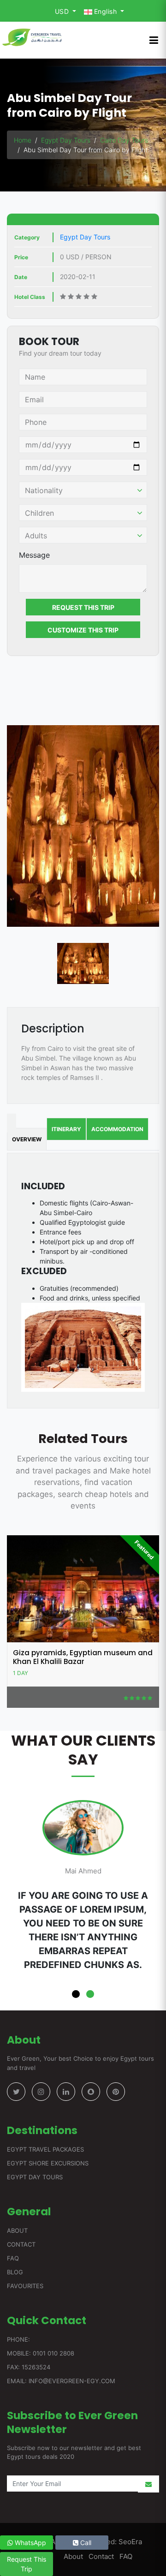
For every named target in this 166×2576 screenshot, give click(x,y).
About (17, 2230)
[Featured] (83, 1588)
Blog (15, 2272)
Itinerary (66, 1129)
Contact (21, 2244)
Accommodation (117, 1129)
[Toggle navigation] (154, 40)
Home (23, 140)
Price (21, 257)
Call (85, 2543)
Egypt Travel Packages (45, 2149)
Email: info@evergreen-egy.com (61, 2381)
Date (21, 277)
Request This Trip (83, 607)
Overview (27, 1139)
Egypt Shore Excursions (48, 2163)
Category (27, 237)
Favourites (25, 2286)
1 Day (21, 1673)
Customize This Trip (83, 630)
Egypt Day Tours (66, 140)
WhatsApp (30, 2543)
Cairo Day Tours (124, 140)
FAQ (13, 2258)
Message (34, 555)
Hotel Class (30, 297)
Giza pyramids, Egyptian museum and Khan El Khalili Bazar (83, 1657)
